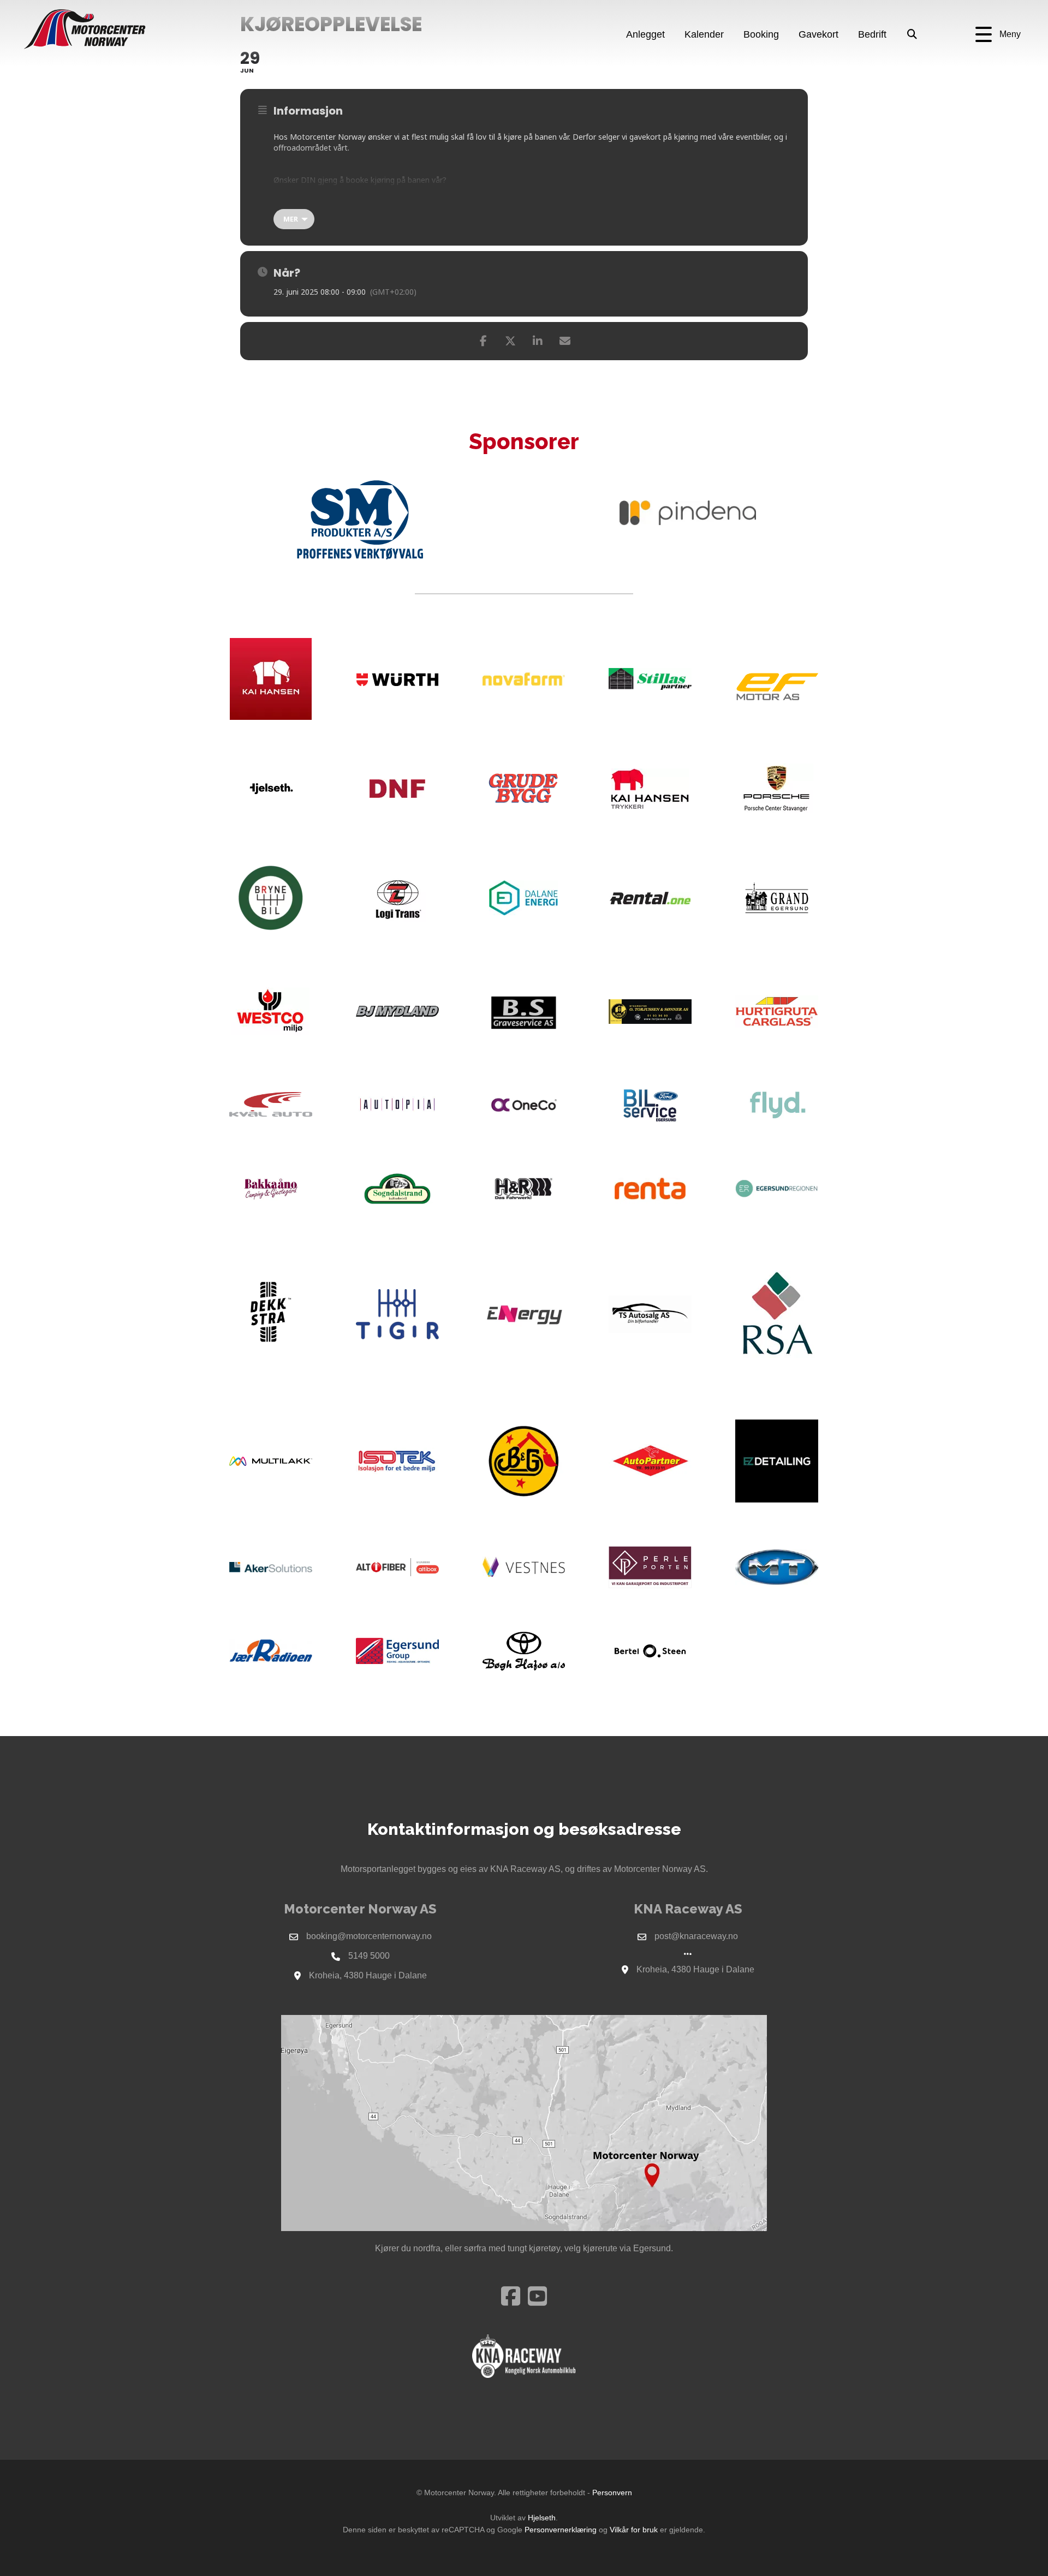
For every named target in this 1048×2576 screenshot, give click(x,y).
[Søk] (912, 35)
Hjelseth (542, 2518)
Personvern (612, 2492)
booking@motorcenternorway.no (369, 1936)
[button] (998, 35)
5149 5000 (369, 1956)
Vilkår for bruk (634, 2530)
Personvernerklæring (561, 2530)
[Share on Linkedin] (538, 341)
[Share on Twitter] (510, 341)
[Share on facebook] (483, 341)
